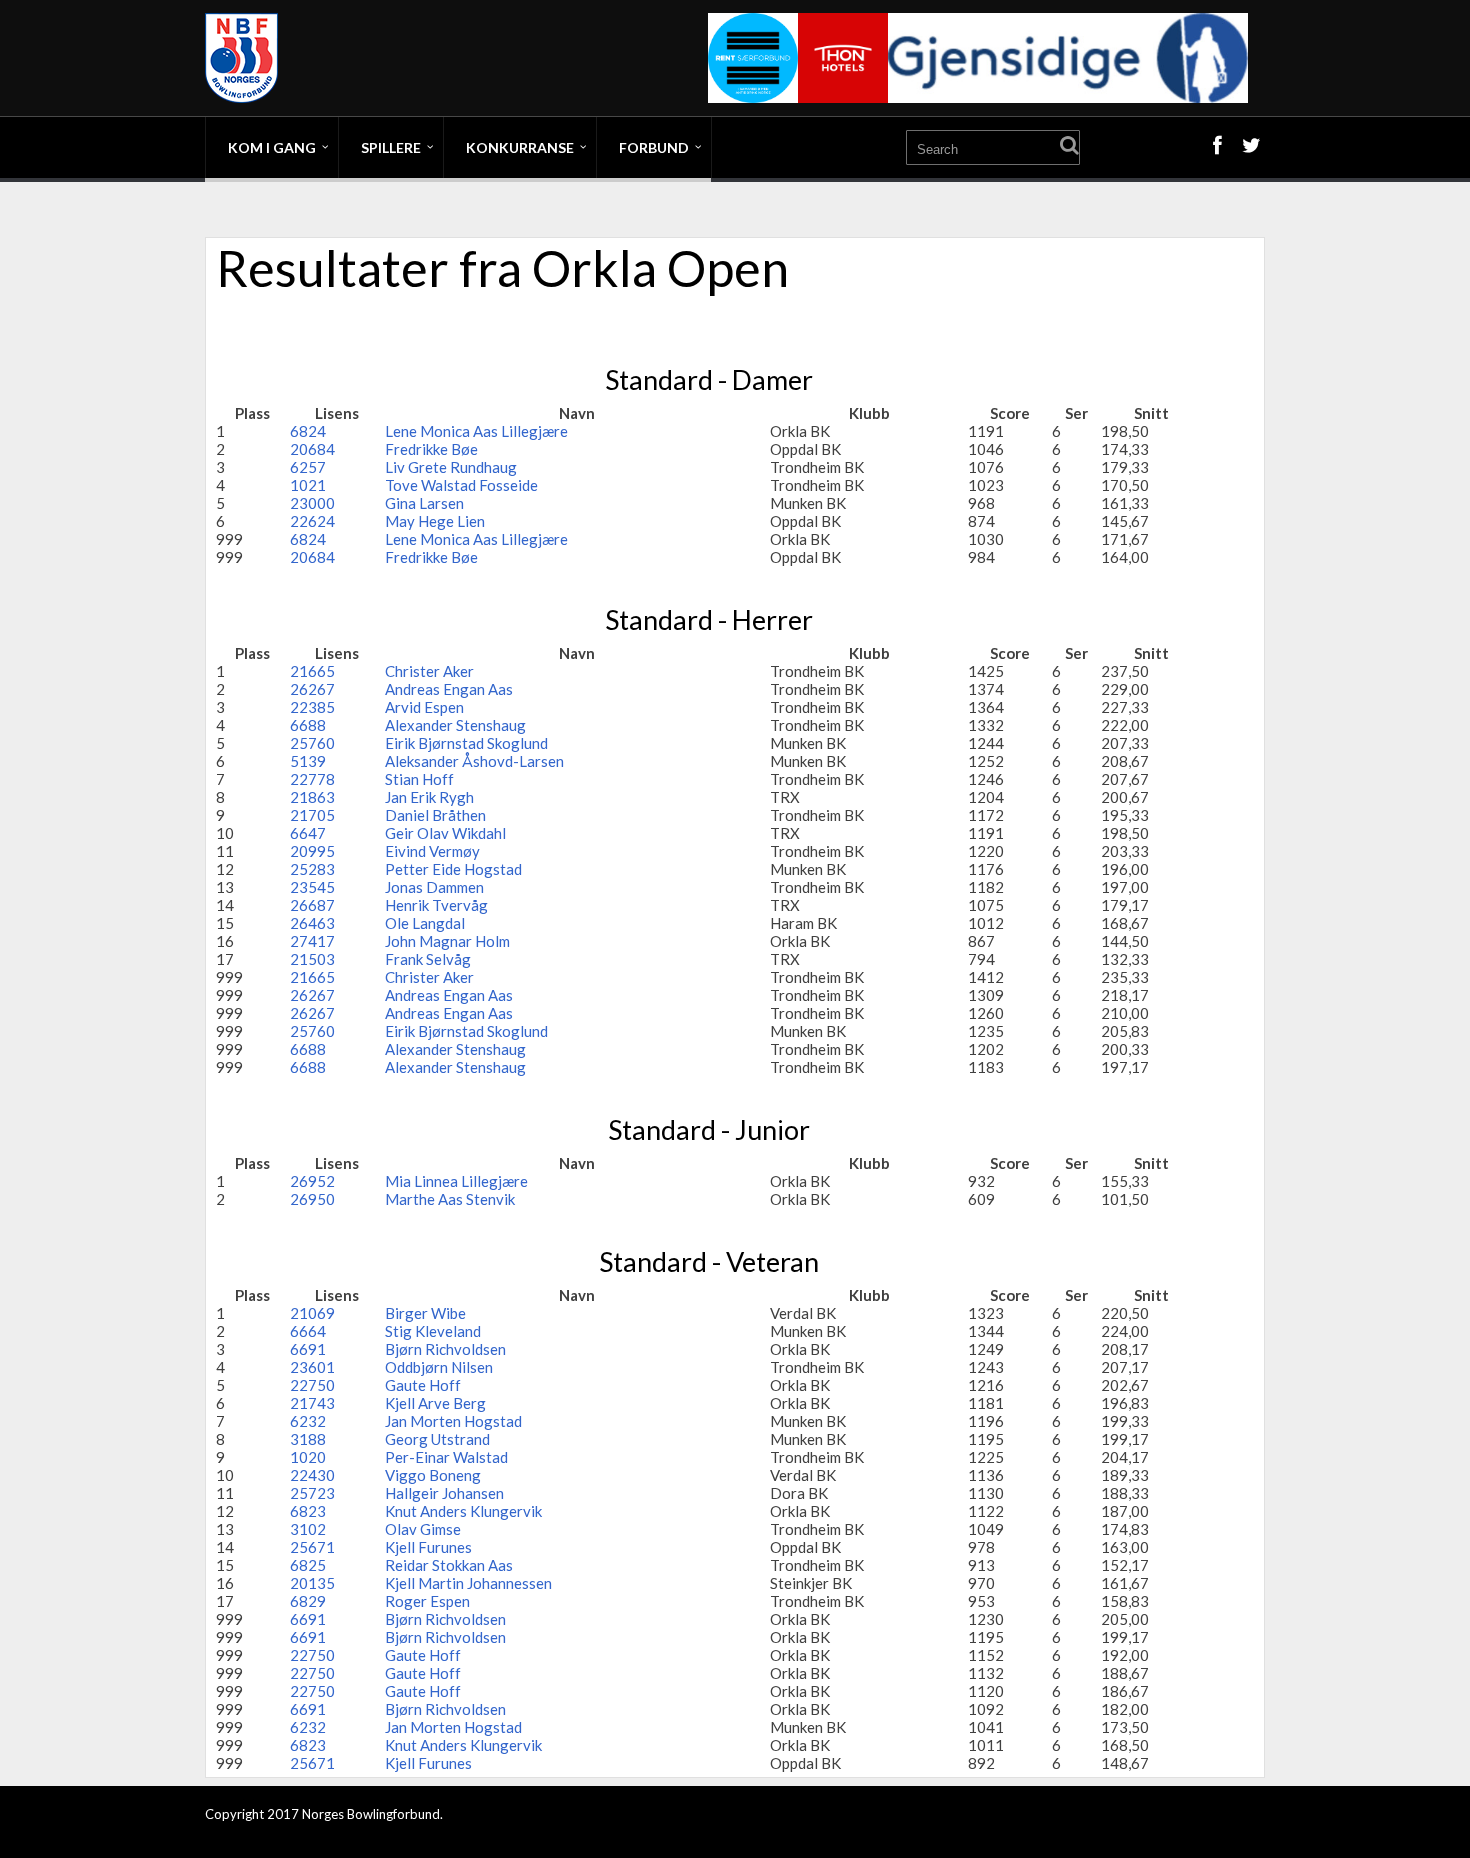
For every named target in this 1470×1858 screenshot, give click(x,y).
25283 (312, 869)
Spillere (391, 147)
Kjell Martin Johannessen (468, 1583)
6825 (308, 1565)
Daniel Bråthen (435, 815)
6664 (308, 1331)
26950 (312, 1199)
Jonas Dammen (434, 887)
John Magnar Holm (447, 941)
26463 (312, 923)
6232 (308, 1421)
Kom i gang (272, 147)
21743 (312, 1403)
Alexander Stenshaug (455, 725)
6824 (308, 431)
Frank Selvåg (428, 959)
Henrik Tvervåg (436, 905)
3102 (308, 1529)
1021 (308, 485)
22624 (312, 521)
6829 (308, 1601)
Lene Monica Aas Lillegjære (476, 431)
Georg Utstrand (437, 1439)
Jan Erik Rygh (429, 797)
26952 (312, 1181)
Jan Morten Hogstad (453, 1421)
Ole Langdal (425, 923)
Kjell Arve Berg (435, 1403)
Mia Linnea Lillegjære (456, 1181)
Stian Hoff (419, 779)
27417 (312, 941)
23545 (312, 887)
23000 (312, 503)
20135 (312, 1583)
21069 (312, 1313)
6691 (308, 1349)
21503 (312, 959)
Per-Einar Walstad (446, 1457)
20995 (312, 851)
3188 (308, 1439)
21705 (312, 815)
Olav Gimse (423, 1529)
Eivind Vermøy (432, 851)
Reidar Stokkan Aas (449, 1565)
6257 (308, 467)
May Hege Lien (435, 521)
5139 (308, 761)
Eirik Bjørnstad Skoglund (466, 743)
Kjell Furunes (428, 1547)
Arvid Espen (424, 707)
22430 (312, 1475)
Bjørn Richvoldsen (445, 1349)
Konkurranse (520, 147)
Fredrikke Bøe (431, 449)
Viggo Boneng (433, 1475)
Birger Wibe (425, 1313)
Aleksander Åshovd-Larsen (474, 761)
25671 (312, 1547)
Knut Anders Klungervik (463, 1511)
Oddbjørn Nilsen (439, 1367)
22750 (312, 1385)
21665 (312, 671)
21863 (312, 797)
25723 (312, 1493)
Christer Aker (429, 671)
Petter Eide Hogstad (453, 869)
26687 (312, 905)
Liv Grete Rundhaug (451, 467)
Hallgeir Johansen (444, 1493)
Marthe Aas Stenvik (450, 1199)
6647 (308, 833)
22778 (312, 779)
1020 (308, 1457)
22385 (312, 707)
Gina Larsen (424, 503)
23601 (312, 1367)
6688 (308, 725)
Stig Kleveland (433, 1331)
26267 (312, 689)
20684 (312, 449)
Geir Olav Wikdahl (445, 833)
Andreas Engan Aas (449, 689)
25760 (312, 743)
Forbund (654, 147)
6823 (308, 1511)
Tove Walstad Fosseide (461, 485)
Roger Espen (427, 1601)
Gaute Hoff (423, 1385)
